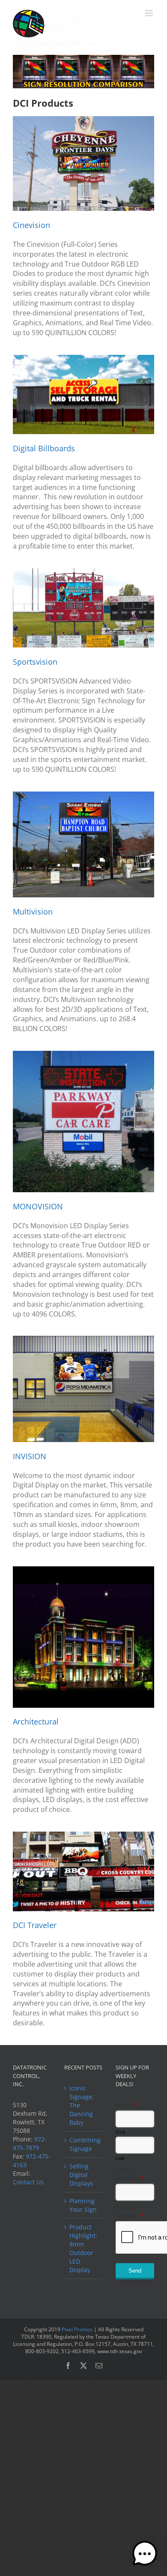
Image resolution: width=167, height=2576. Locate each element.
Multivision (33, 912)
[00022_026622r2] (83, 358)
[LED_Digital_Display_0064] (83, 794)
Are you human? (130, 2211)
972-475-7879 (30, 2143)
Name (127, 2105)
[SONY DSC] (83, 119)
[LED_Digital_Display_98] (83, 1339)
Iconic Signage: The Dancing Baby (82, 2105)
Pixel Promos (77, 2329)
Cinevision (31, 225)
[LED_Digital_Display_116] (83, 571)
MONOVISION (38, 1206)
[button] (145, 2554)
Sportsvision (35, 662)
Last (120, 2158)
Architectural (36, 1721)
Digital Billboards (44, 448)
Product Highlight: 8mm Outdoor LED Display (83, 2248)
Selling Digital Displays (81, 2175)
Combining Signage (84, 2144)
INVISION (30, 1456)
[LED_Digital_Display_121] (83, 1834)
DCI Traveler (35, 1925)
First (121, 2132)
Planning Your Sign (83, 2205)
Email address (130, 2174)
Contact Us (28, 2182)
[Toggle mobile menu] (150, 13)
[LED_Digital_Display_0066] (83, 1054)
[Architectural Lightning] (83, 1569)
